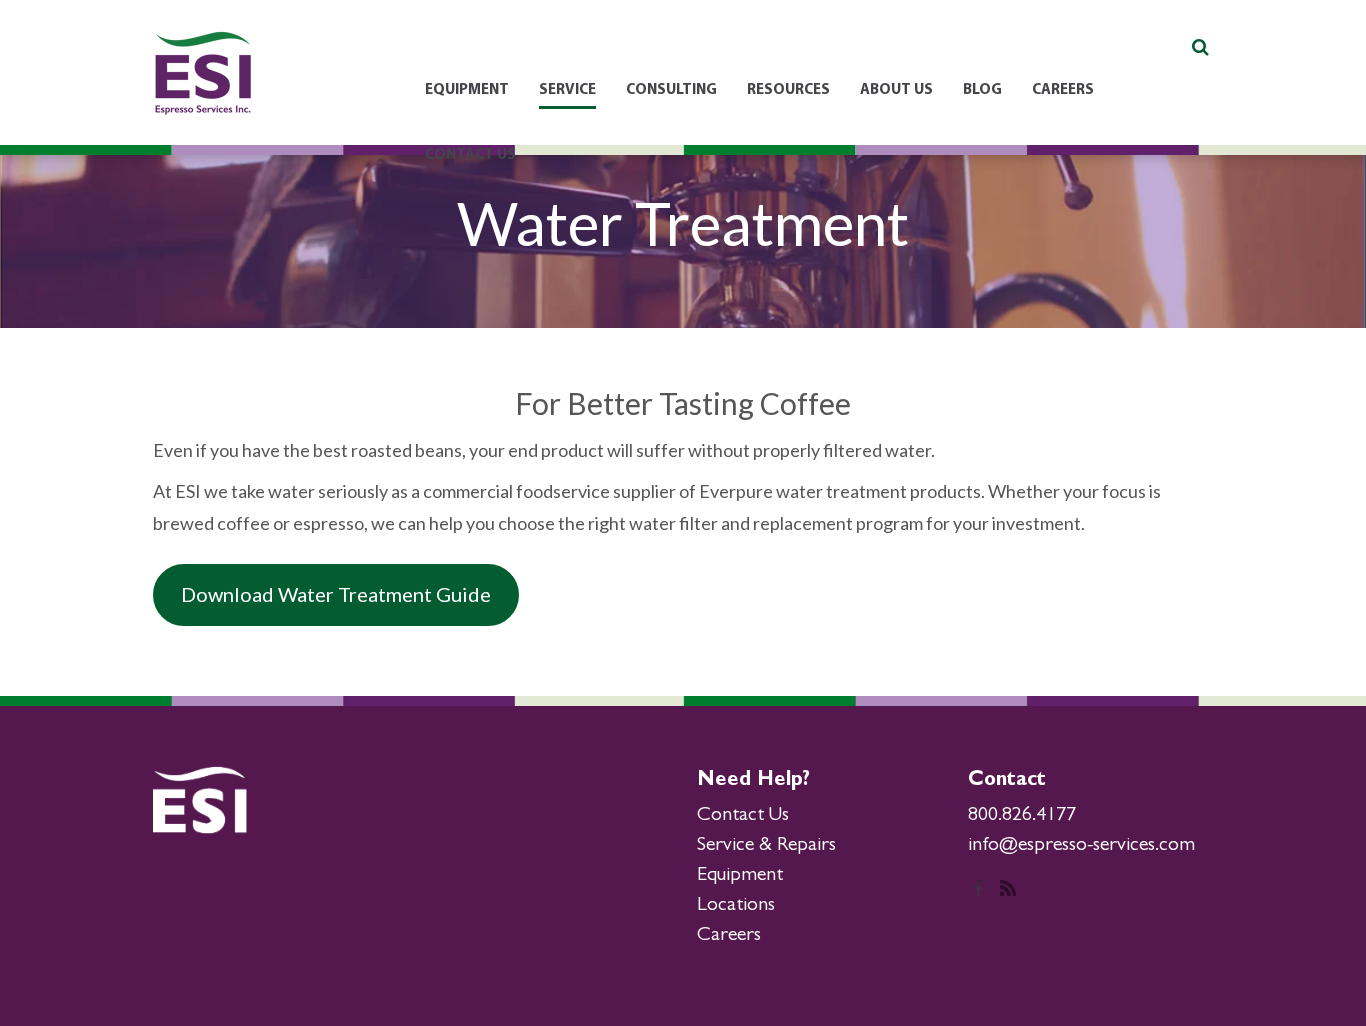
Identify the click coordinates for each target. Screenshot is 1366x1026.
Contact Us (743, 816)
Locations (736, 906)
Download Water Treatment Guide (336, 594)
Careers (729, 936)
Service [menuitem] (567, 90)
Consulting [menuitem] (671, 90)
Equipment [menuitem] (467, 90)
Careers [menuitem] (1063, 90)
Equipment (740, 876)
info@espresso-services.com (1081, 846)
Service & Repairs (766, 846)
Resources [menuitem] (788, 90)
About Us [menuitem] (896, 90)
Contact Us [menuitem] (470, 155)
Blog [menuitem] (982, 90)
